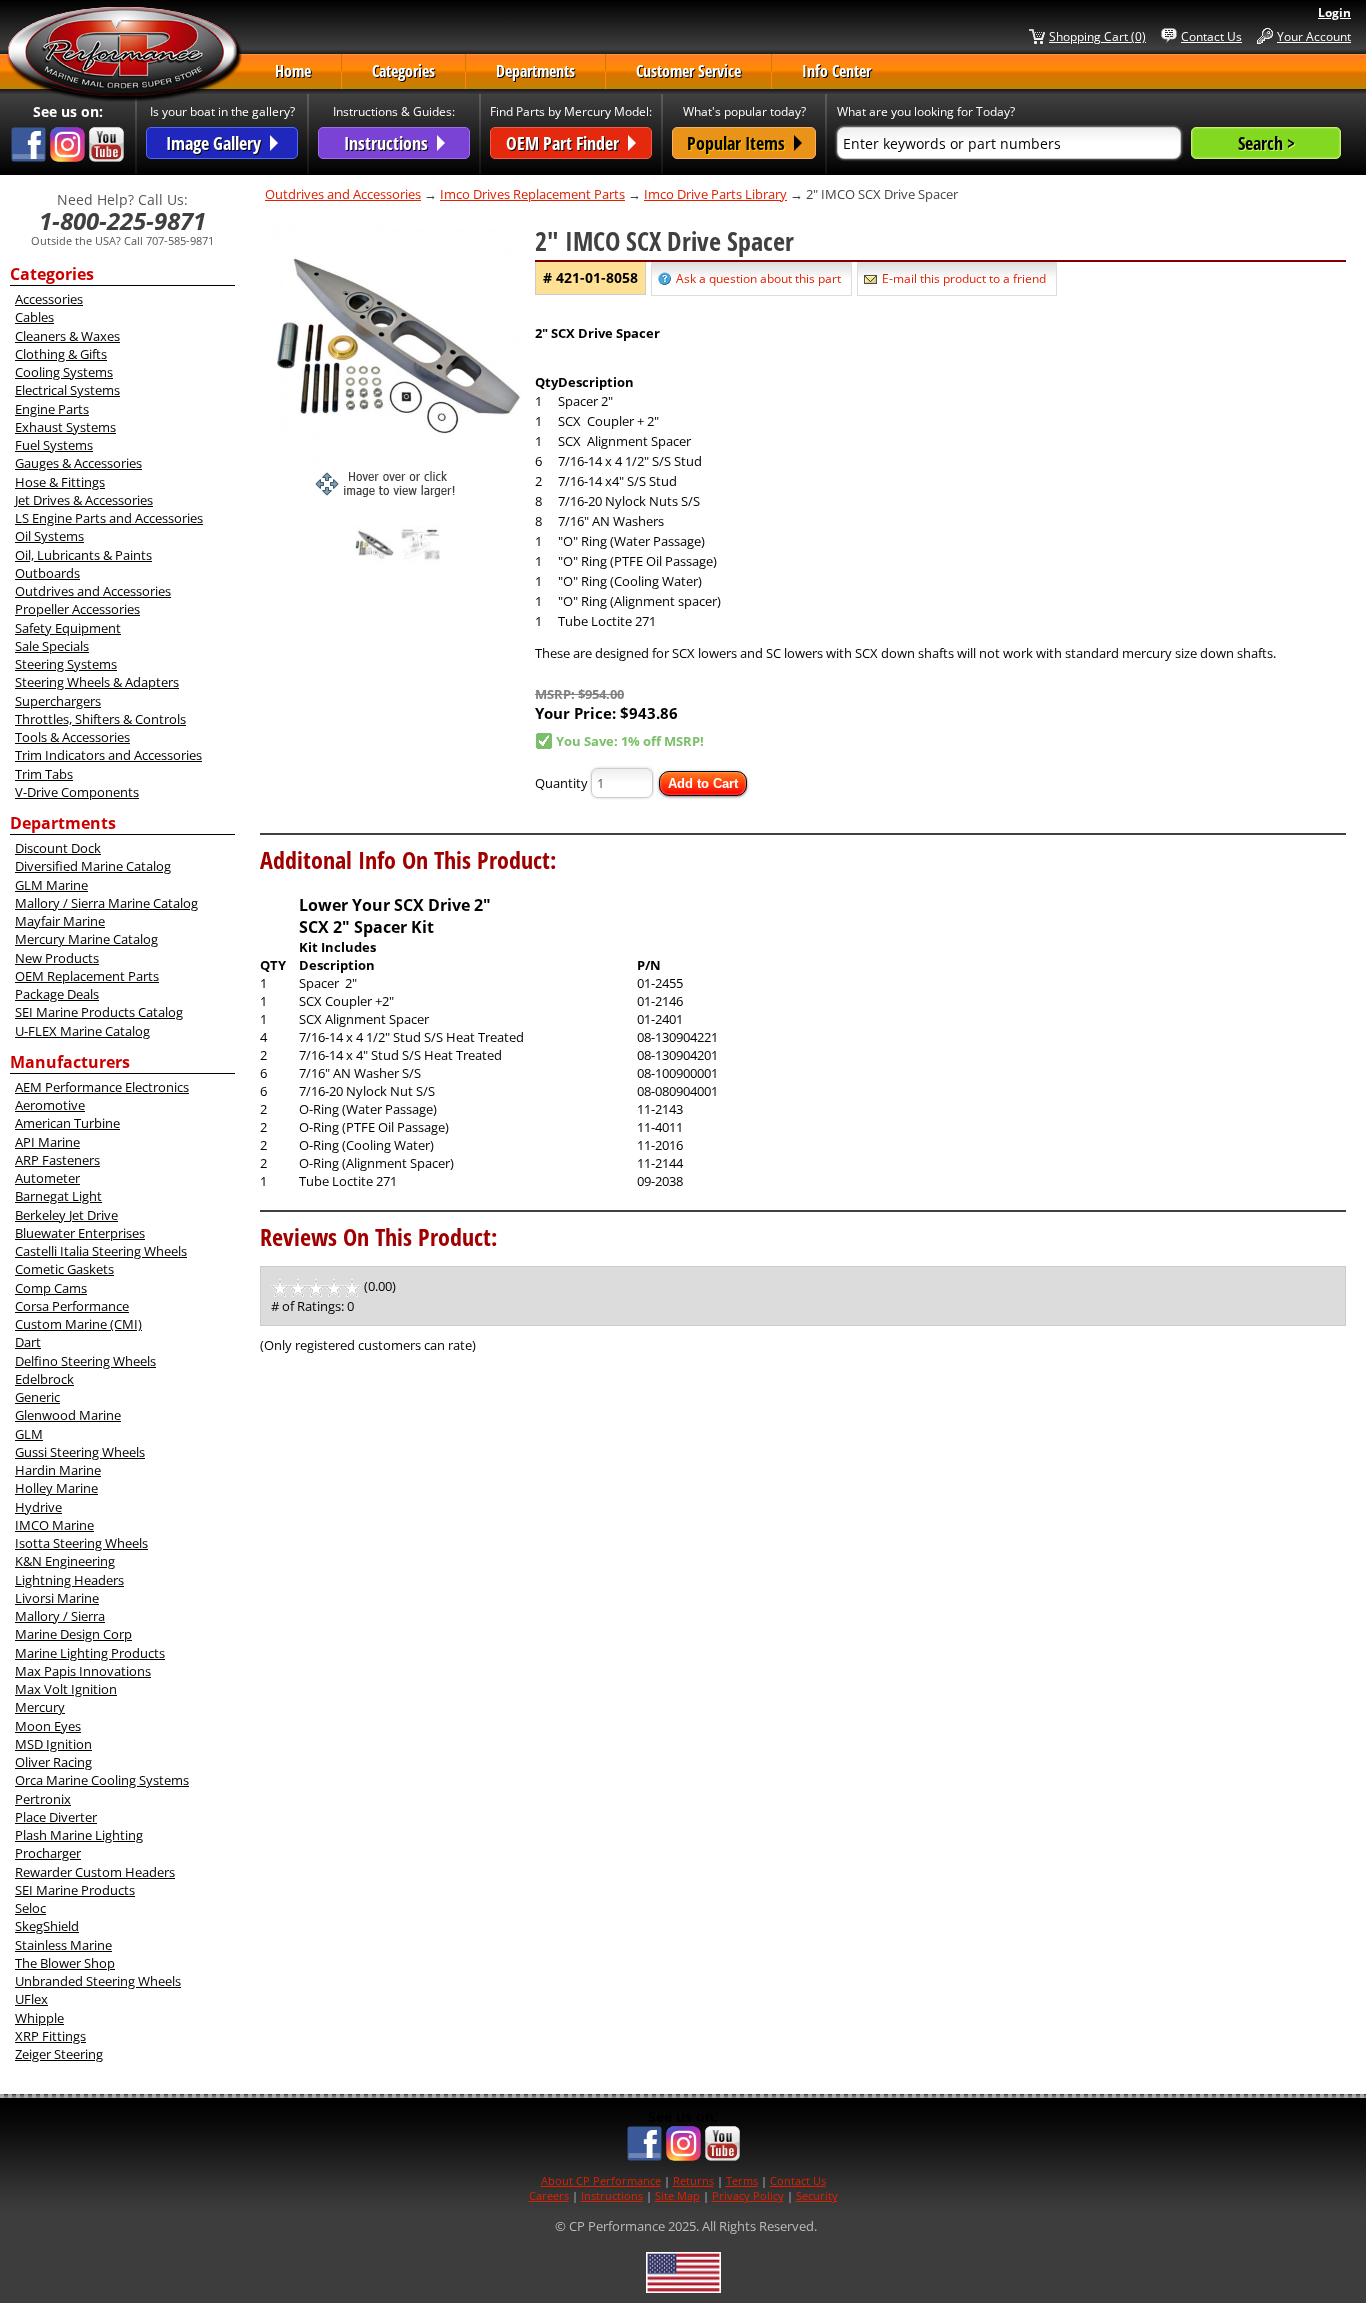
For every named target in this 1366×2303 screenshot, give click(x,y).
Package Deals (57, 994)
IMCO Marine (54, 1525)
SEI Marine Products (75, 1890)
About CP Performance (601, 2180)
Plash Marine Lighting (79, 1835)
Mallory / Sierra (60, 1616)
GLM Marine (51, 885)
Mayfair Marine (60, 921)
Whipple (39, 2018)
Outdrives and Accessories (93, 591)
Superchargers (58, 701)
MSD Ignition (53, 1744)
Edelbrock (44, 1379)
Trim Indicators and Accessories (108, 755)
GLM (29, 1434)
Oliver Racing (53, 1762)
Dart (28, 1342)
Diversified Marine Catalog (93, 866)
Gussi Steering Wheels (80, 1452)
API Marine (47, 1142)
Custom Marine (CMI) (78, 1324)
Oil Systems (49, 536)
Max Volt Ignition (66, 1689)
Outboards (47, 573)
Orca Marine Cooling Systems (102, 1780)
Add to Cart (703, 783)
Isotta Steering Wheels (81, 1543)
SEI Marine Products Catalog (99, 1012)
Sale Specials (52, 646)
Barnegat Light (58, 1196)
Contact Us (1211, 36)
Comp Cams (51, 1288)
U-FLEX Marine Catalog (82, 1031)
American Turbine (67, 1123)
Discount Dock (58, 848)
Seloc (30, 1908)
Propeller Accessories (77, 609)
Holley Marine (56, 1488)
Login (1334, 12)
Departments (535, 71)
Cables (34, 317)
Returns (693, 2180)
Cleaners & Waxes (67, 336)
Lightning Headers (69, 1580)
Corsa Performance (72, 1306)
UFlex (31, 1999)
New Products (57, 958)
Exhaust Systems (65, 427)
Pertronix (43, 1799)
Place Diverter (56, 1817)
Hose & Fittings (60, 482)
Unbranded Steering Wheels (98, 1981)
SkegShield (47, 1926)
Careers (549, 2195)
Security (817, 2195)
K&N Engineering (65, 1561)
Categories (403, 71)
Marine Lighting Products (90, 1653)
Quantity (561, 783)
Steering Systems (66, 664)
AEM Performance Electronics (102, 1087)
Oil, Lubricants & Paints (83, 555)
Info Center (836, 71)
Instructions (612, 2195)
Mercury (40, 1707)
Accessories (49, 299)
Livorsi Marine (57, 1598)
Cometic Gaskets (64, 1269)
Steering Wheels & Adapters (97, 682)
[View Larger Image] (398, 359)
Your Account (1314, 36)
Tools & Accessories (72, 737)
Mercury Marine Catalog (86, 939)
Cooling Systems (64, 372)
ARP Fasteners (57, 1160)
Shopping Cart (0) (1097, 36)
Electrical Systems (67, 390)
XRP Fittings (50, 2036)
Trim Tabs (44, 774)
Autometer (47, 1178)
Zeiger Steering (59, 2054)
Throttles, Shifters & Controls (100, 719)
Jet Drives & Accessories (84, 500)
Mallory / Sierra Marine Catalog (106, 903)
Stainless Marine (63, 1945)
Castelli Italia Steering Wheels (101, 1251)
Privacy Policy (748, 2195)
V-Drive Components (77, 792)
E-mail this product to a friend (964, 278)
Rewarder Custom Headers (95, 1872)
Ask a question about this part (758, 278)
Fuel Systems (54, 445)
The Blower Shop (65, 1963)
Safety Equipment (68, 628)
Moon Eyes (48, 1726)
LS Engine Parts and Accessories (109, 518)
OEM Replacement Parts (87, 976)
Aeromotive (50, 1105)
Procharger (48, 1853)
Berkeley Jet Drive (66, 1215)
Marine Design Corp (73, 1634)
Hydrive (38, 1507)
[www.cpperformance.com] (124, 54)
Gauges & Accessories (78, 463)
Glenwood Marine (68, 1415)
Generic (37, 1397)
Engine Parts (52, 409)
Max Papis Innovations (83, 1671)
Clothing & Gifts (61, 354)
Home (293, 71)
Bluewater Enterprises (80, 1233)
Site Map (677, 2195)
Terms (742, 2180)
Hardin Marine (58, 1470)
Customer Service (688, 71)
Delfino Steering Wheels (85, 1361)
